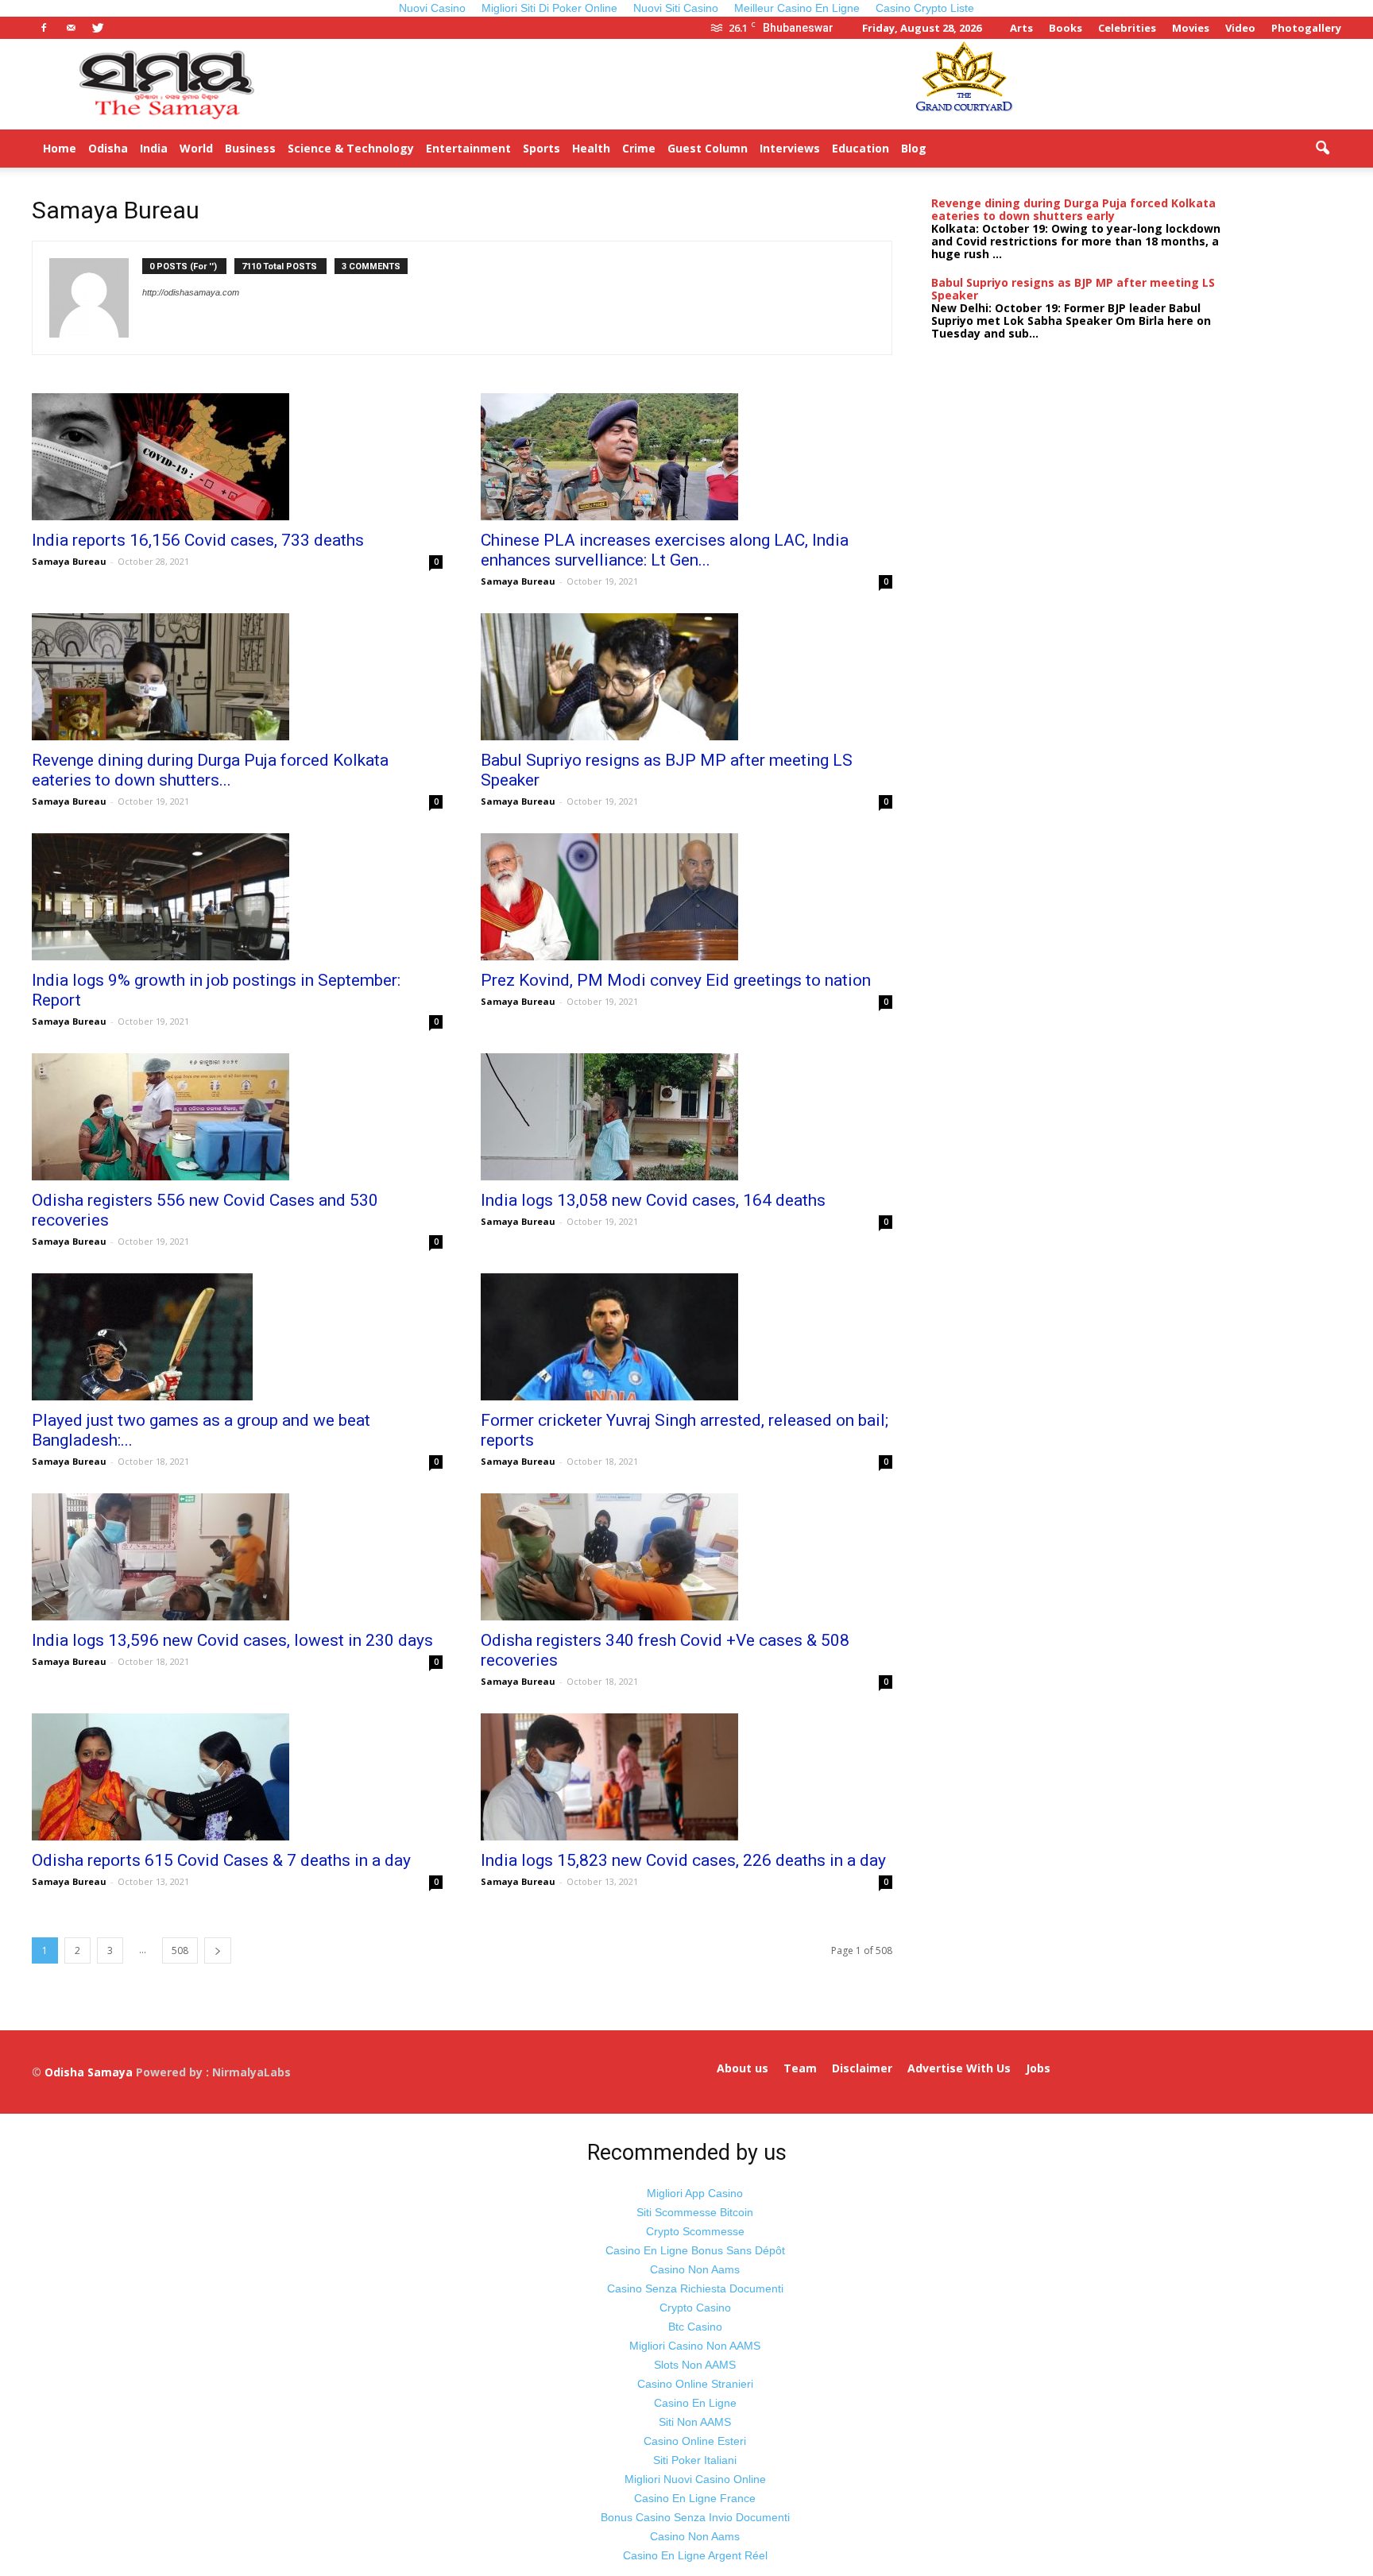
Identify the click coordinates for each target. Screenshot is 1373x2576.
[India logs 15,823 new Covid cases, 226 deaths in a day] (686, 1777)
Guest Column (708, 148)
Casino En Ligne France (695, 2498)
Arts (1021, 28)
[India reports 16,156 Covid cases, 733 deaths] (237, 457)
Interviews (790, 148)
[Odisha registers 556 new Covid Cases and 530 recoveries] (237, 1117)
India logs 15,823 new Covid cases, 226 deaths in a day (683, 1860)
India (154, 148)
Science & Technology (351, 148)
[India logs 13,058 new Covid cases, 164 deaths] (686, 1117)
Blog (914, 148)
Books (1066, 28)
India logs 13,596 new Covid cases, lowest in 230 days (232, 1640)
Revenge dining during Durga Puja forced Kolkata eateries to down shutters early (1073, 209)
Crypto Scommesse (695, 2231)
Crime (639, 148)
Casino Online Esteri (695, 2441)
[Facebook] (44, 28)
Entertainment (468, 148)
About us (743, 2068)
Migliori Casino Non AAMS (695, 2346)
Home (60, 148)
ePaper (959, 148)
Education (861, 148)
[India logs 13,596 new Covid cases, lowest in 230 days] (237, 1557)
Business (250, 148)
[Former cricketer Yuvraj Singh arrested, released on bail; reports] (686, 1337)
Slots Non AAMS (695, 2365)
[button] (1322, 149)
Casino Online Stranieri (695, 2384)
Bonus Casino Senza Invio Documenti (695, 2517)
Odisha (108, 148)
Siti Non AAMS (695, 2422)
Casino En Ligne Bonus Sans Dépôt (695, 2250)
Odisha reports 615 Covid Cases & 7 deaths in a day (221, 1860)
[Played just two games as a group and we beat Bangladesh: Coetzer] (237, 1337)
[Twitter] (98, 28)
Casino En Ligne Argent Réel (695, 2555)
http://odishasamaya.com (191, 292)
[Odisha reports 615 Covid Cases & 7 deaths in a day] (237, 1777)
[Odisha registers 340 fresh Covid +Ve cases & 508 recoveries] (686, 1557)
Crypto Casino (695, 2308)
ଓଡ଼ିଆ (1004, 148)
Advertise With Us (959, 2068)
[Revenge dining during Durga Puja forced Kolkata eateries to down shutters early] (237, 677)
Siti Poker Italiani (695, 2460)
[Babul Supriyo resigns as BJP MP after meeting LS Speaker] (686, 677)
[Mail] (71, 28)
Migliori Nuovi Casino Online (695, 2479)
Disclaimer (862, 2068)
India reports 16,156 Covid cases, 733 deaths (198, 540)
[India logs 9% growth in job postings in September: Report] (237, 897)
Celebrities (1127, 28)
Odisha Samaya (90, 2072)
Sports (541, 148)
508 (180, 1950)
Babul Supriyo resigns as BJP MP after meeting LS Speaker (1073, 289)
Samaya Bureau (69, 561)
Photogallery (1306, 28)
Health (591, 148)
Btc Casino (695, 2327)
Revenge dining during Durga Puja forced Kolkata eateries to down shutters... (210, 770)
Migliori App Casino (695, 2193)
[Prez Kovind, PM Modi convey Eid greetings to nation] (686, 897)
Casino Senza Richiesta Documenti (695, 2288)
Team (800, 2068)
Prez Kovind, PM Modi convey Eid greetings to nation (676, 980)
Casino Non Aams (695, 2269)
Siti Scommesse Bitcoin (695, 2212)
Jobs (1038, 2068)
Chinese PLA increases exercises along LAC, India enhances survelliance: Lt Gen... (665, 550)
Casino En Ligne (695, 2403)
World (196, 148)
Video (1240, 28)
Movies (1191, 28)
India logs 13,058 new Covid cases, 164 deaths (653, 1200)
